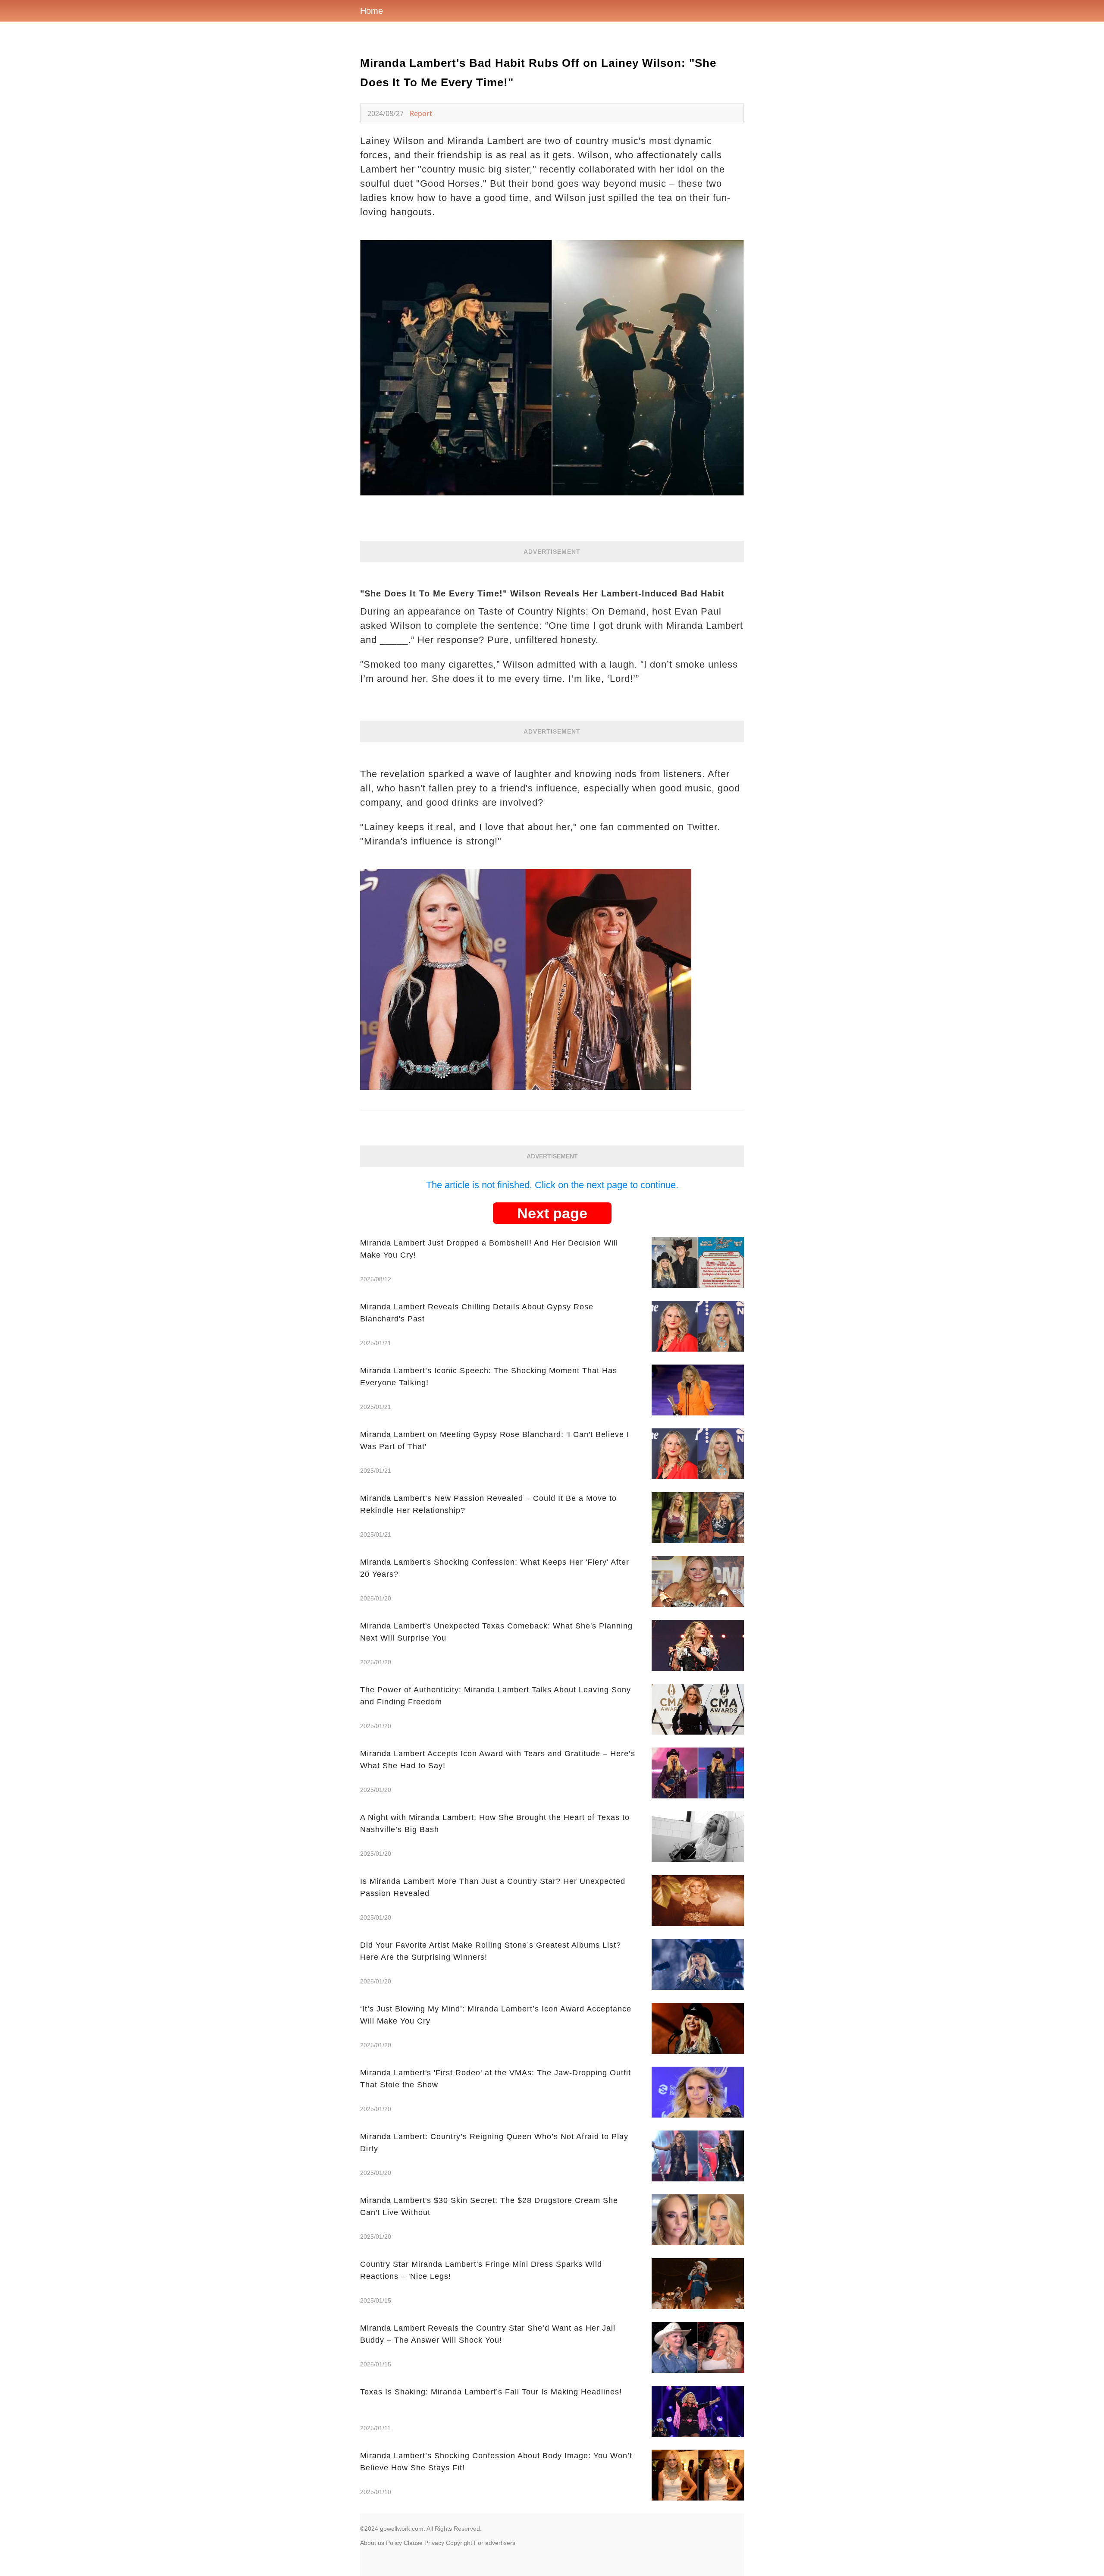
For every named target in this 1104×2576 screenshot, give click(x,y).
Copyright (459, 2543)
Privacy (434, 2543)
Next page (552, 1213)
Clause (413, 2543)
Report (421, 113)
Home (372, 11)
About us (372, 2543)
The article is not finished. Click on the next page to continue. (552, 1185)
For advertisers (495, 2543)
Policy (394, 2543)
